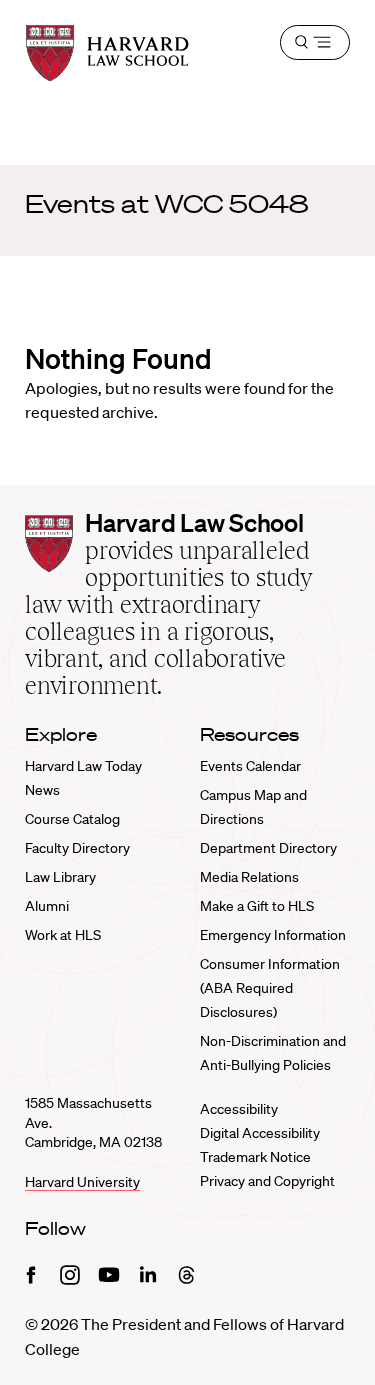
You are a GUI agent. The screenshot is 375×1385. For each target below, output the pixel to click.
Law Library (60, 877)
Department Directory (268, 848)
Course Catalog (72, 819)
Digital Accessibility (260, 1133)
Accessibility (239, 1109)
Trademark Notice (255, 1157)
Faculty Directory (77, 848)
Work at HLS (63, 935)
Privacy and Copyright (267, 1181)
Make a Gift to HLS (257, 906)
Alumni (47, 906)
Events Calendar (250, 766)
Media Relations (249, 877)
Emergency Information (273, 935)
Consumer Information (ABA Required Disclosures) (270, 988)
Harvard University (82, 1182)
